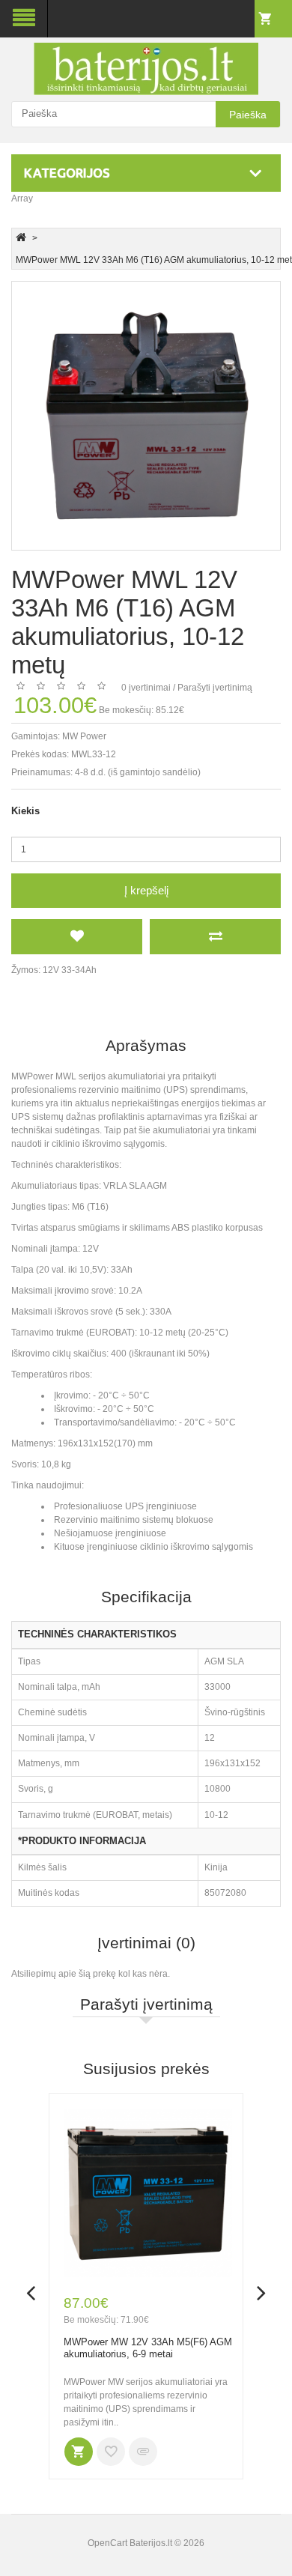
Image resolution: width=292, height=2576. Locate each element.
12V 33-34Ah (70, 970)
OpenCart (107, 2543)
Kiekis (25, 811)
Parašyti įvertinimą (215, 688)
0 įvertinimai (146, 688)
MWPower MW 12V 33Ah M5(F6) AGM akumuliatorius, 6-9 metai (148, 2348)
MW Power (84, 736)
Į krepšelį (146, 890)
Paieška (248, 115)
